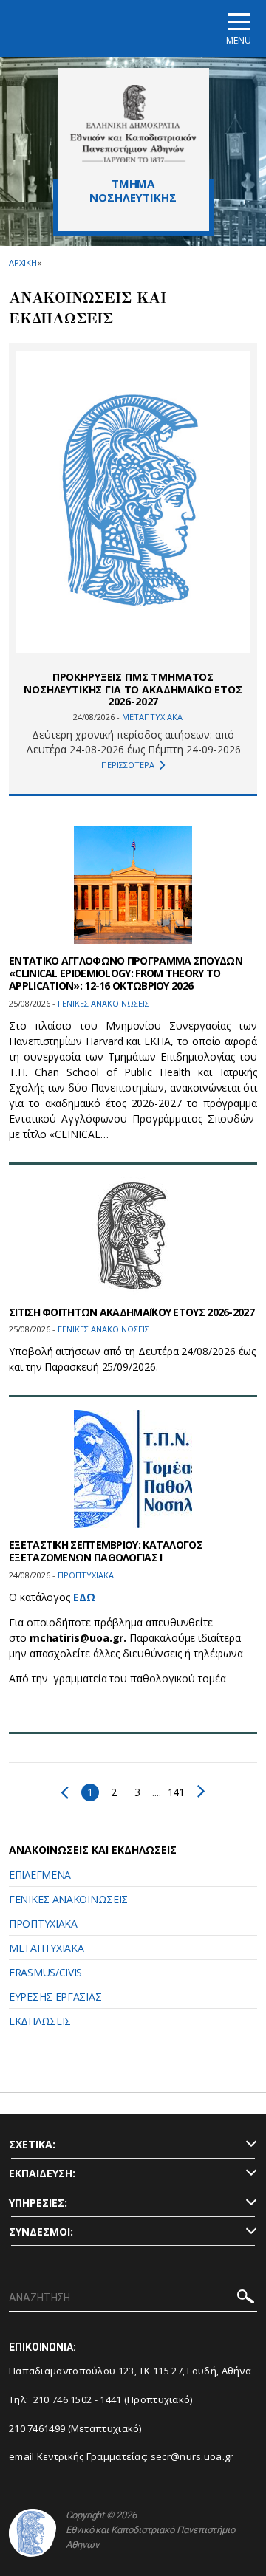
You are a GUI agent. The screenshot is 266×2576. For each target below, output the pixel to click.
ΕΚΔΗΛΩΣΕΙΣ (40, 2021)
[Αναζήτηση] (246, 2299)
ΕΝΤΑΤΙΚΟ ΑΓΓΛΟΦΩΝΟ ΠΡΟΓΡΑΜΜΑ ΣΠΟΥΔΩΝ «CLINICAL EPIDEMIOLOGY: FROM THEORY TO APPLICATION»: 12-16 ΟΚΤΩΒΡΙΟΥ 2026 (126, 973)
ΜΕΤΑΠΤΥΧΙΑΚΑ (46, 1948)
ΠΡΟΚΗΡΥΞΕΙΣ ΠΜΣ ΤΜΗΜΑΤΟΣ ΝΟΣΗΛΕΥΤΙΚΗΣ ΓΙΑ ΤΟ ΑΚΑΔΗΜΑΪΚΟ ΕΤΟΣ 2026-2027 (133, 689)
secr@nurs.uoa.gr (192, 2456)
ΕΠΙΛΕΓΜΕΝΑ (40, 1875)
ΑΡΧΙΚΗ (23, 263)
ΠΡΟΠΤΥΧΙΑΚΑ (43, 1924)
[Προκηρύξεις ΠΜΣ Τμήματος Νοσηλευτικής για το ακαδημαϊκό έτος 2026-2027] (133, 502)
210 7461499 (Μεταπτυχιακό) (75, 2428)
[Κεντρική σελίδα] (133, 123)
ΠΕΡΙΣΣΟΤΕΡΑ (128, 765)
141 (176, 1792)
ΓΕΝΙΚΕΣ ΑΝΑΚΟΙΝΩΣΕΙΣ (68, 1899)
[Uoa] (33, 2533)
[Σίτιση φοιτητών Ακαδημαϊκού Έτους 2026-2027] (133, 1236)
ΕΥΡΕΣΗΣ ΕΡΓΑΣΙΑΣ (55, 1997)
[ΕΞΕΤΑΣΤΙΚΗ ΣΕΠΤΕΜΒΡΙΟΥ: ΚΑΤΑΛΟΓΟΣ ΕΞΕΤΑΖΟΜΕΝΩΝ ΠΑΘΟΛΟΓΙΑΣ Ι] (133, 1469)
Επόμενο (198, 1791)
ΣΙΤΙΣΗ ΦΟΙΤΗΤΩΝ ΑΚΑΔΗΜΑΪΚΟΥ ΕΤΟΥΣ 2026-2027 (132, 1312)
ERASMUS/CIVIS (45, 1972)
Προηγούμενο (68, 1792)
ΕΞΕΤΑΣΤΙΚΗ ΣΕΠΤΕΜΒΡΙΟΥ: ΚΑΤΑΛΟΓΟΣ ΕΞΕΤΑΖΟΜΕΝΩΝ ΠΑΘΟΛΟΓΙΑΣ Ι (106, 1551)
